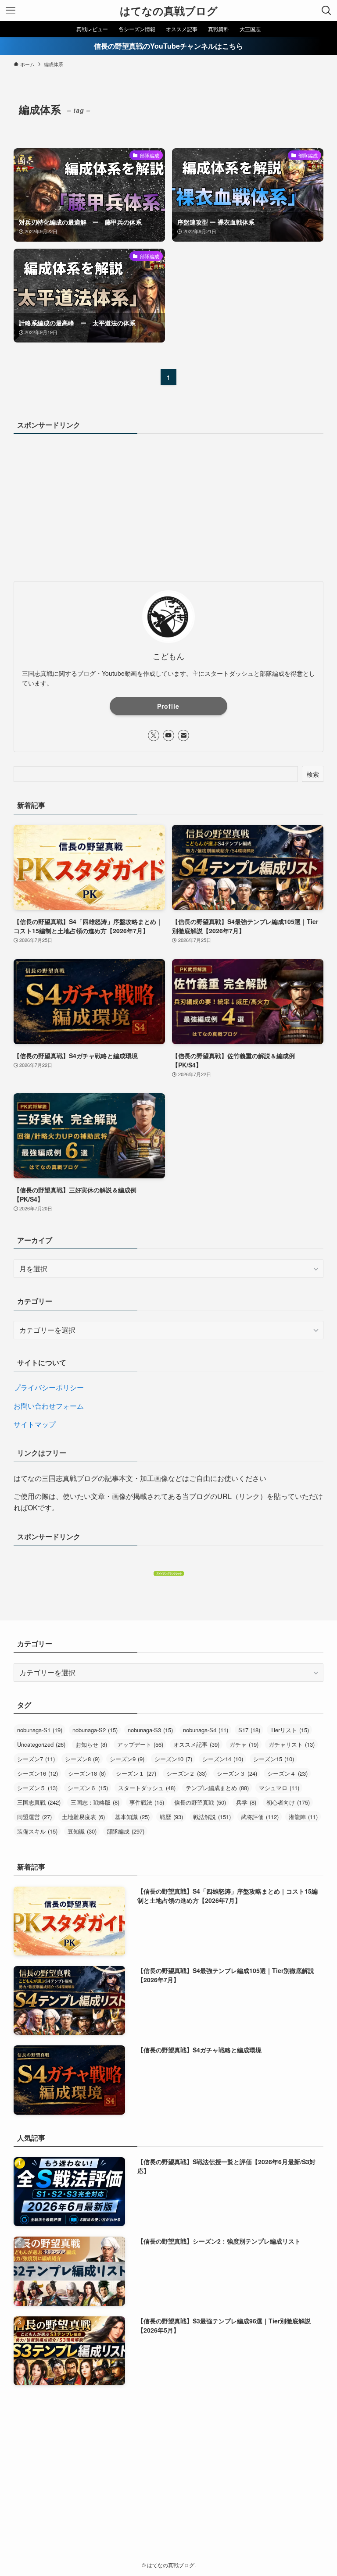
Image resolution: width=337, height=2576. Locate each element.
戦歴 (171, 1817)
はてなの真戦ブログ (169, 11)
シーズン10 (173, 1759)
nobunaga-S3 (150, 1730)
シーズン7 (36, 1759)
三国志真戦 (39, 1802)
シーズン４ (287, 1773)
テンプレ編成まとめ (217, 1788)
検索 (313, 774)
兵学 (246, 1802)
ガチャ (244, 1744)
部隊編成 (125, 1831)
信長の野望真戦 (200, 1802)
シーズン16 (38, 1773)
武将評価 (260, 1817)
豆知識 (82, 1831)
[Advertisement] (169, 506)
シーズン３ (237, 1773)
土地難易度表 (83, 1817)
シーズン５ (37, 1788)
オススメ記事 (196, 1744)
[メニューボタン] (11, 11)
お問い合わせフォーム (49, 1406)
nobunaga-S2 (95, 1730)
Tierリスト (290, 1730)
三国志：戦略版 (95, 1802)
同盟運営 (34, 1817)
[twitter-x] (154, 735)
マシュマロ (279, 1788)
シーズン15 (274, 1759)
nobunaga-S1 (40, 1730)
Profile (168, 706)
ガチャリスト (292, 1744)
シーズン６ (88, 1788)
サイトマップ (35, 1424)
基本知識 (132, 1817)
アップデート (140, 1744)
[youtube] (168, 735)
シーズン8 (82, 1759)
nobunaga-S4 (206, 1730)
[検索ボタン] (326, 11)
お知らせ (91, 1744)
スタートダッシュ (147, 1788)
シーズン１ (136, 1773)
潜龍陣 (303, 1817)
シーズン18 (87, 1773)
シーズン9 (127, 1759)
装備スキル (37, 1831)
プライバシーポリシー (49, 1387)
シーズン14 (223, 1759)
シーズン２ (186, 1773)
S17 (249, 1730)
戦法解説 (212, 1817)
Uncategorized (41, 1744)
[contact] (183, 735)
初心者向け (288, 1802)
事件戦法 (147, 1802)
